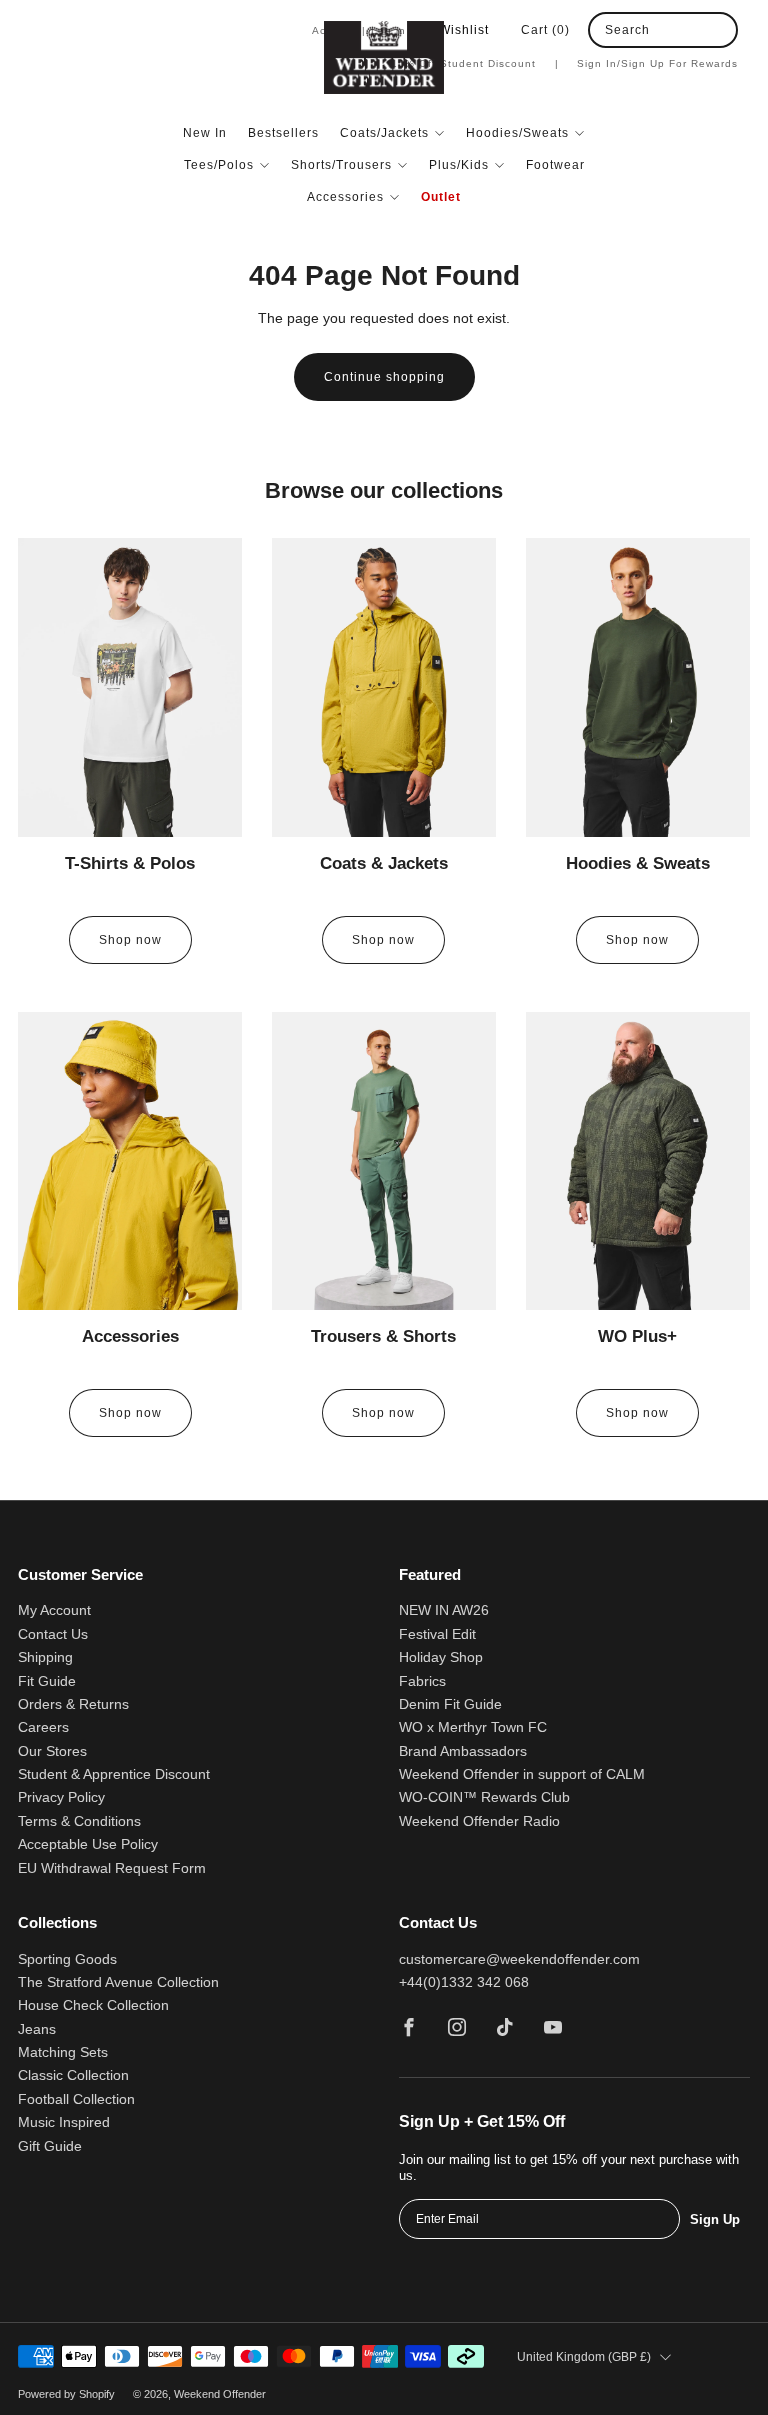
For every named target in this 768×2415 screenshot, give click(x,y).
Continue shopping (384, 377)
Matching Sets (63, 2052)
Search (627, 30)
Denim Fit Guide (450, 1704)
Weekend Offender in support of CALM (522, 1774)
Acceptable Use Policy (88, 1844)
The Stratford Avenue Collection (118, 1982)
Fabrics (422, 1681)
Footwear (555, 165)
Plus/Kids (459, 165)
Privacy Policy (61, 1797)
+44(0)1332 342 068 (464, 1982)
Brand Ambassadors (463, 1751)
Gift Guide (50, 2146)
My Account (54, 1610)
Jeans (37, 2029)
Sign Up (715, 2219)
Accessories (345, 197)
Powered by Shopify (66, 2394)
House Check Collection (93, 2005)
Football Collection (76, 2099)
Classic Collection (73, 2075)
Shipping (45, 1657)
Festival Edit (437, 1634)
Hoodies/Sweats (517, 133)
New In (205, 133)
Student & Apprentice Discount (114, 1774)
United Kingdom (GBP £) (584, 2357)
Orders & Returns (73, 1704)
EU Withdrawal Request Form (112, 1868)
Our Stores (52, 1751)
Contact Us (53, 1634)
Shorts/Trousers (341, 165)
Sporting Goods (67, 1959)
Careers (43, 1727)
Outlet (441, 197)
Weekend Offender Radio (479, 1821)
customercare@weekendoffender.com (519, 1959)
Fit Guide (47, 1681)
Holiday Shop (441, 1657)
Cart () (545, 30)
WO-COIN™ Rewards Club (484, 1797)
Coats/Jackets (384, 133)
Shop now (130, 940)
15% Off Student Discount (475, 63)
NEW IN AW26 (444, 1610)
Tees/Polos (219, 165)
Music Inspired (64, 2122)
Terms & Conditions (79, 1821)
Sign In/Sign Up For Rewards (657, 63)
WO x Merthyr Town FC (473, 1727)
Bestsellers (283, 133)
